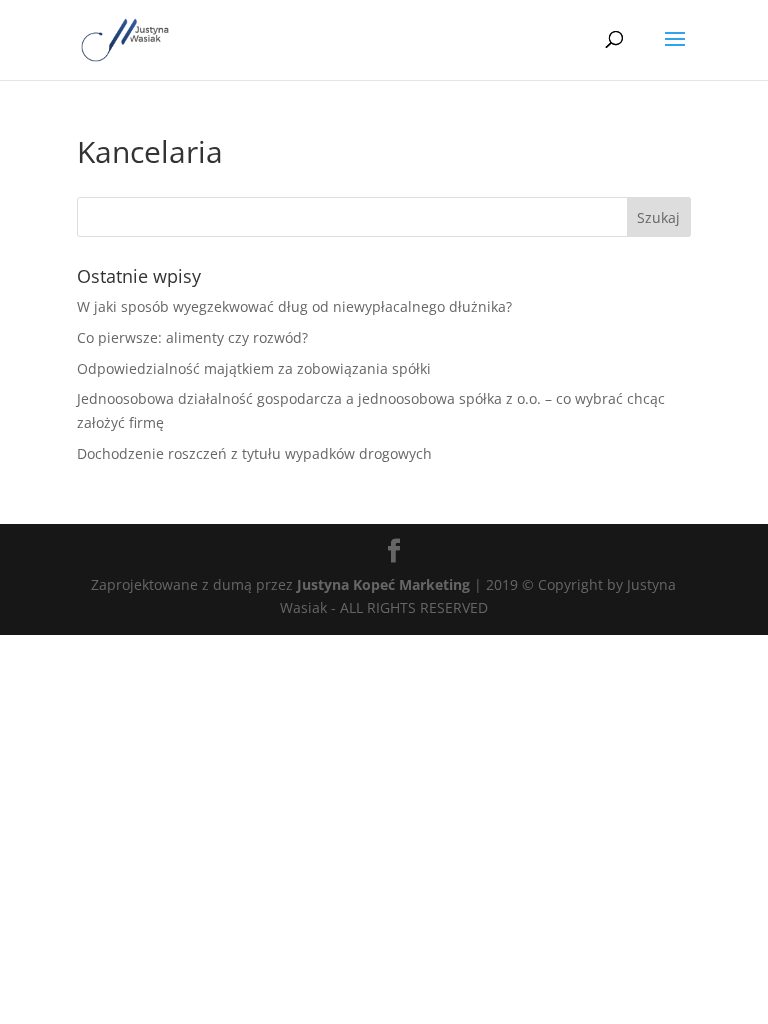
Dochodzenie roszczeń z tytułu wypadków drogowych (254, 453)
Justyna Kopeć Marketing (383, 584)
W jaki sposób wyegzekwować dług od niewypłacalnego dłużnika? (294, 306)
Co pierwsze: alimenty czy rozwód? (192, 337)
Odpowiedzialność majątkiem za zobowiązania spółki (254, 368)
